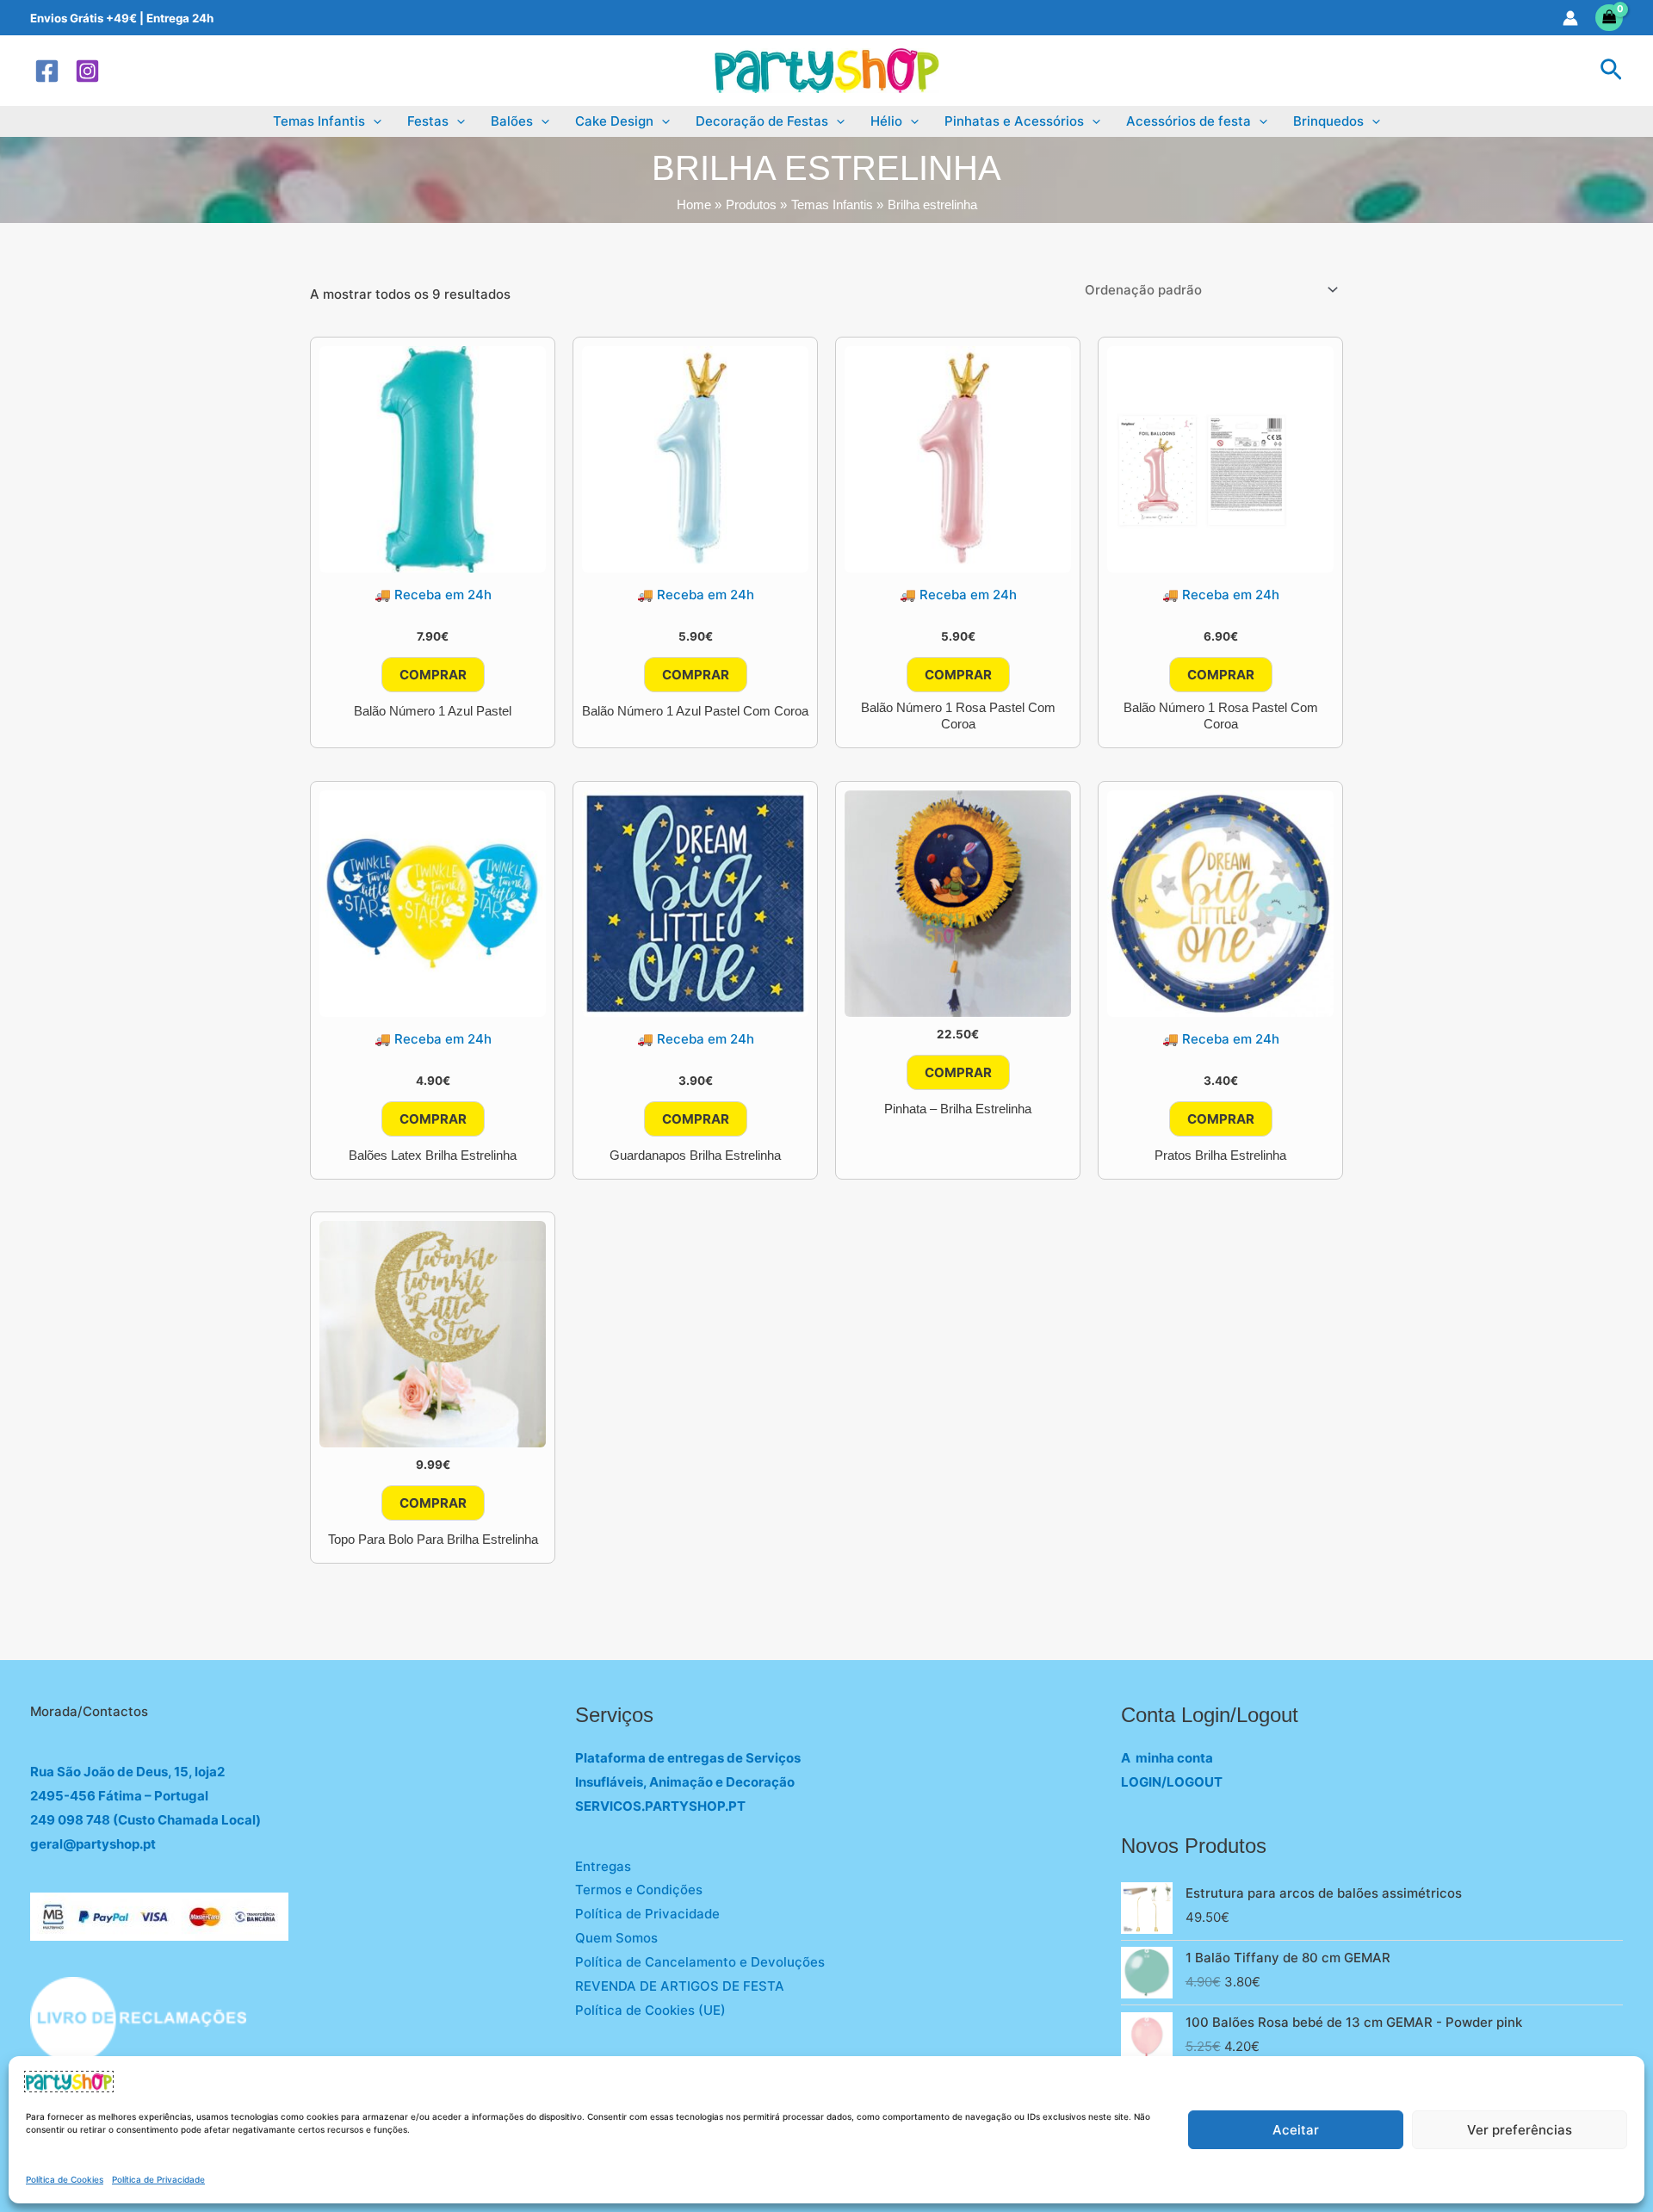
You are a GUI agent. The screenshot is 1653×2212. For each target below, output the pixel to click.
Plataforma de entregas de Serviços (688, 1758)
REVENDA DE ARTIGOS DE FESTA (680, 1986)
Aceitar (1296, 2130)
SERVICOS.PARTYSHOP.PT (660, 1806)
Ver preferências (1520, 2130)
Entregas (603, 1866)
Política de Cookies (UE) (650, 2010)
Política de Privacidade (158, 2179)
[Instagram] (87, 71)
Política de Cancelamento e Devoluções (700, 1962)
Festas (428, 121)
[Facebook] (47, 71)
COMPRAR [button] (433, 675)
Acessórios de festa (1189, 121)
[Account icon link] (1570, 18)
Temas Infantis (319, 121)
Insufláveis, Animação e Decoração (685, 1782)
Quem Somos (616, 1938)
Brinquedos (1328, 121)
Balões (512, 121)
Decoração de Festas (762, 121)
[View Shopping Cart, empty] (1610, 18)
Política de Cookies (65, 2179)
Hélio (886, 121)
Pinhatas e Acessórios (1014, 121)
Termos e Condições (639, 1890)
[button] (1611, 71)
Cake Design (614, 121)
